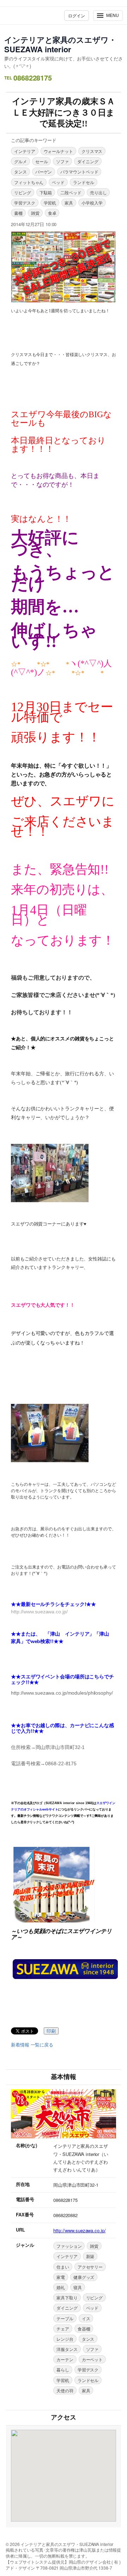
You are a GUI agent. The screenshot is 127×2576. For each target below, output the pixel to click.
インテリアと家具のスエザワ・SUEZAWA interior (60, 44)
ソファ (62, 161)
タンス (20, 172)
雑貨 (35, 213)
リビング (23, 192)
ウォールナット (58, 151)
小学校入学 (92, 203)
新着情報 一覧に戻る (32, 2045)
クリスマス (92, 151)
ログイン (77, 15)
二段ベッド (71, 192)
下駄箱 (46, 192)
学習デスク (25, 203)
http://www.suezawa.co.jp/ (80, 2230)
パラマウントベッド (79, 172)
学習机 (50, 203)
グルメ (20, 161)
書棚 (18, 213)
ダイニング (88, 161)
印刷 (51, 2031)
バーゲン (44, 172)
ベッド (58, 182)
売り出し (98, 192)
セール (42, 161)
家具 (69, 203)
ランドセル (84, 182)
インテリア (25, 151)
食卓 (52, 213)
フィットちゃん (29, 182)
